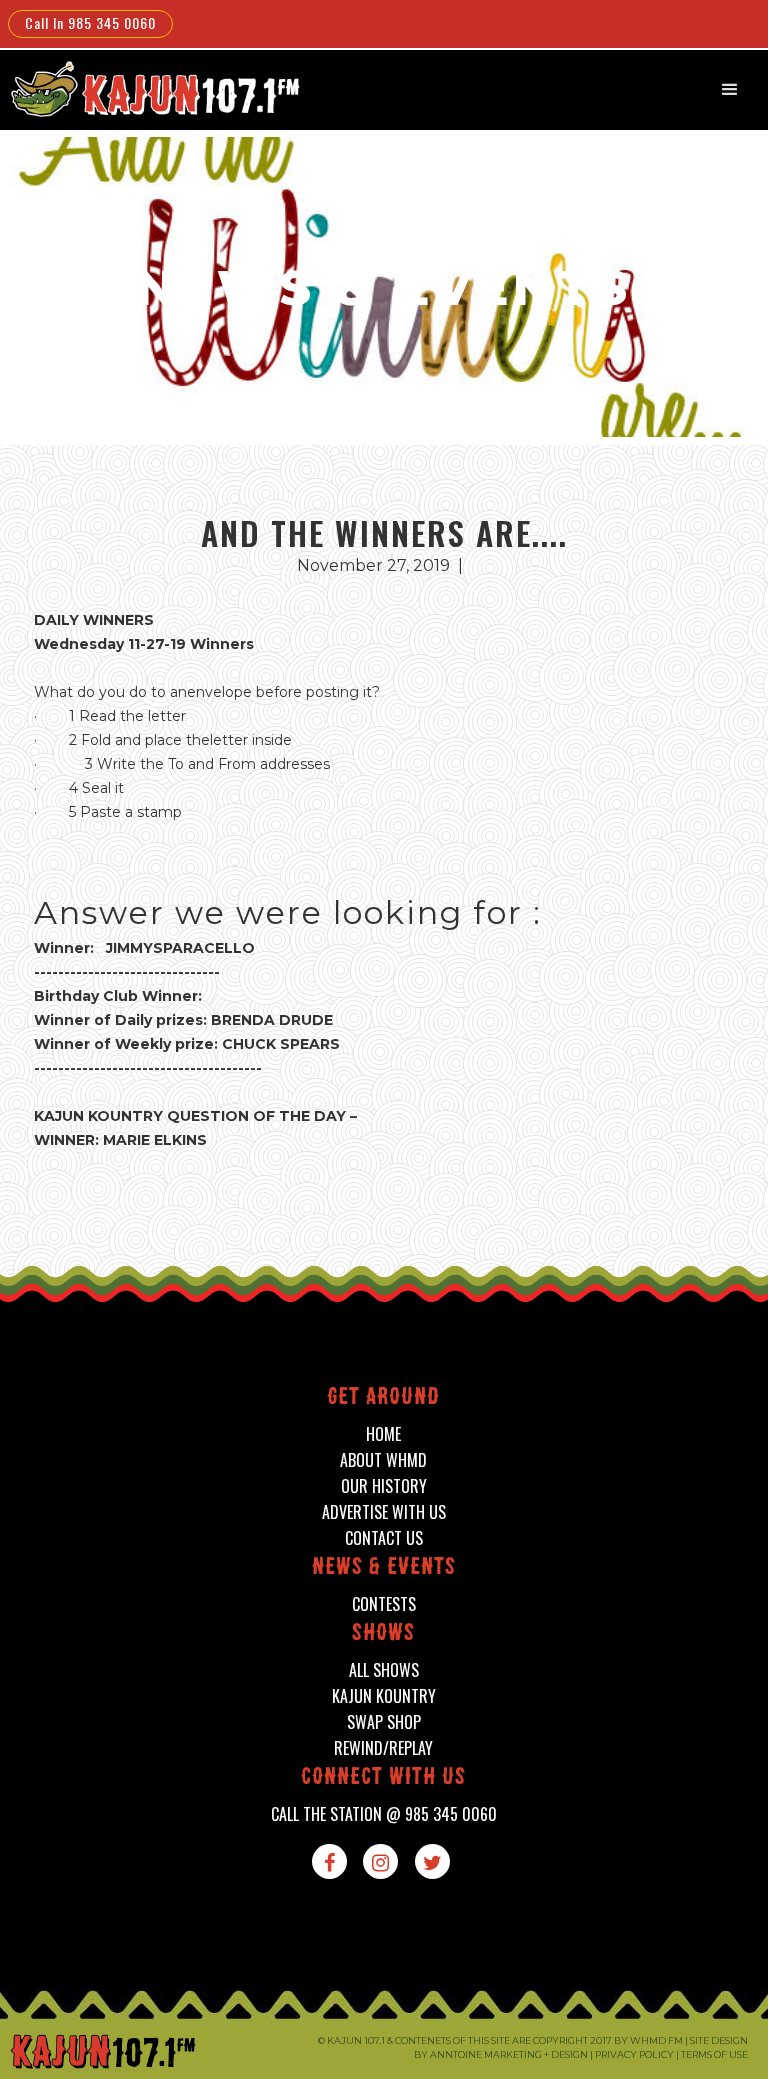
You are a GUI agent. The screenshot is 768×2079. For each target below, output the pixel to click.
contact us (384, 1538)
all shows (384, 1670)
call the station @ (384, 1814)
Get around (383, 1398)
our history (384, 1486)
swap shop (384, 1722)
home (383, 1434)
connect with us (383, 1778)
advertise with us (384, 1512)
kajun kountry (384, 1696)
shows (383, 1634)
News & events (384, 1568)
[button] (730, 90)
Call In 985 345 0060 (90, 22)
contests (384, 1604)
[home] (153, 88)
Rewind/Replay (383, 1748)
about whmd (383, 1460)
